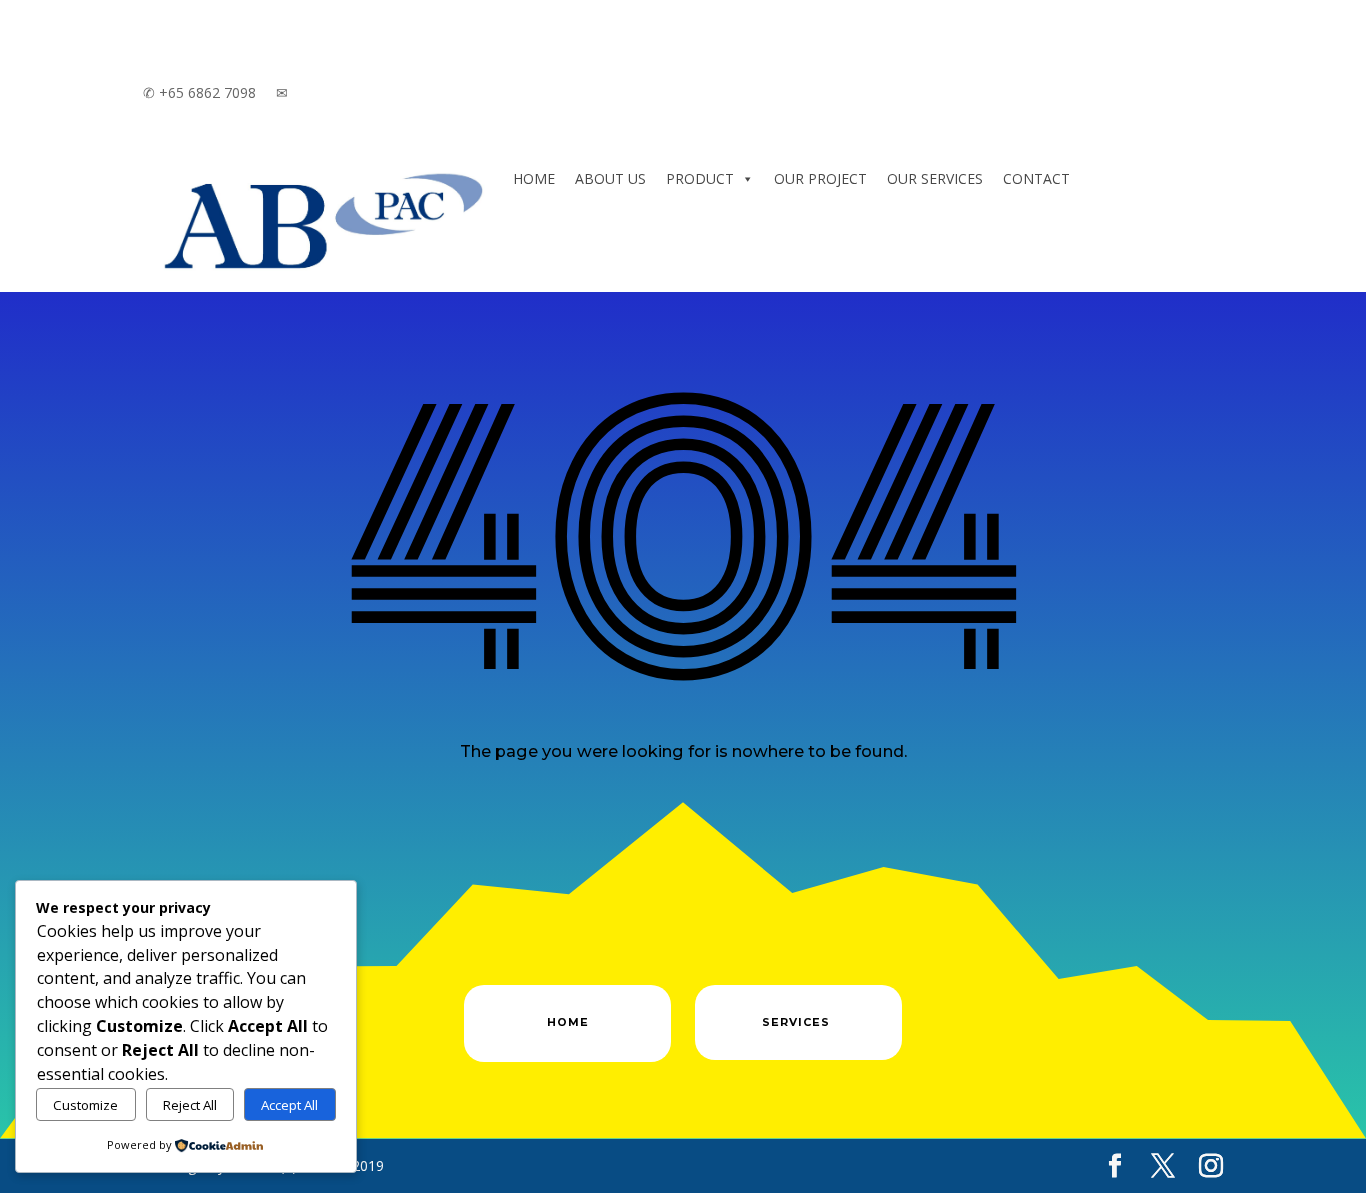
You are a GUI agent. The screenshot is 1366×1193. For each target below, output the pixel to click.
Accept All (289, 1105)
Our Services (935, 178)
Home (534, 178)
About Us (610, 178)
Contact (1036, 178)
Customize (85, 1105)
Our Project (820, 178)
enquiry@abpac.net (349, 92)
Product (700, 178)
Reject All (190, 1105)
